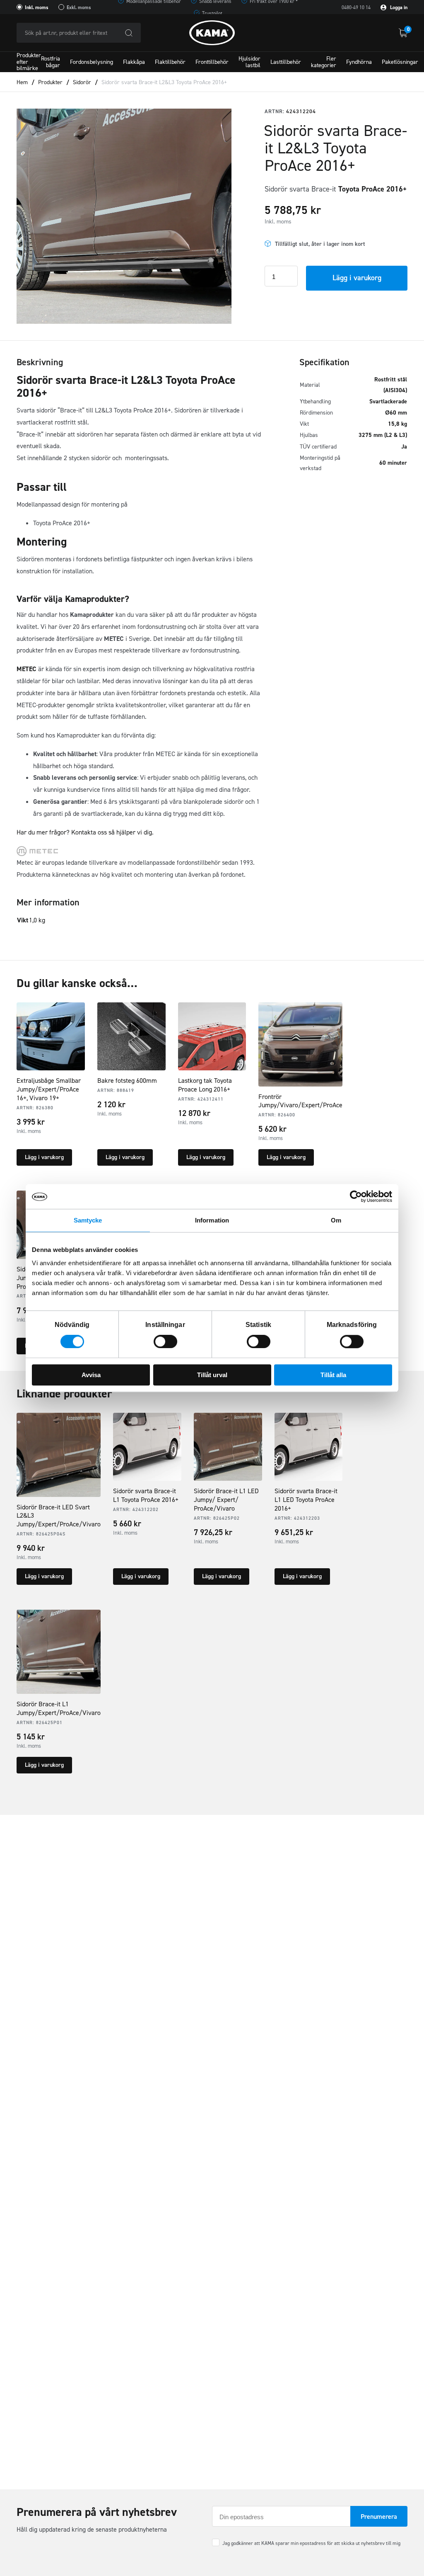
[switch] (165, 1341)
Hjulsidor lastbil (249, 62)
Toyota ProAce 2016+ (373, 189)
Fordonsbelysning (92, 62)
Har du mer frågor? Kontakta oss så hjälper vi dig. (85, 832)
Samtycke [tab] (88, 1220)
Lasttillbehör (286, 62)
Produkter (50, 82)
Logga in (398, 7)
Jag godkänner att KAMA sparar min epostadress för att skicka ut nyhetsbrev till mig (311, 2543)
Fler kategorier (324, 62)
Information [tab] (212, 1220)
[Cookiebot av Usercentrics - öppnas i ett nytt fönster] (356, 1196)
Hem (22, 82)
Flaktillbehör (170, 62)
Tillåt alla (333, 1375)
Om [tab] (336, 1220)
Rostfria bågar (51, 62)
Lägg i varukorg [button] (44, 1157)
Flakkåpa (134, 62)
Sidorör (82, 82)
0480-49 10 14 (356, 7)
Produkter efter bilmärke (29, 62)
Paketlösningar (400, 62)
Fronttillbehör (212, 62)
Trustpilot (212, 13)
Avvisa (91, 1375)
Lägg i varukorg (357, 278)
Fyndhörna (359, 62)
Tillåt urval (212, 1375)
